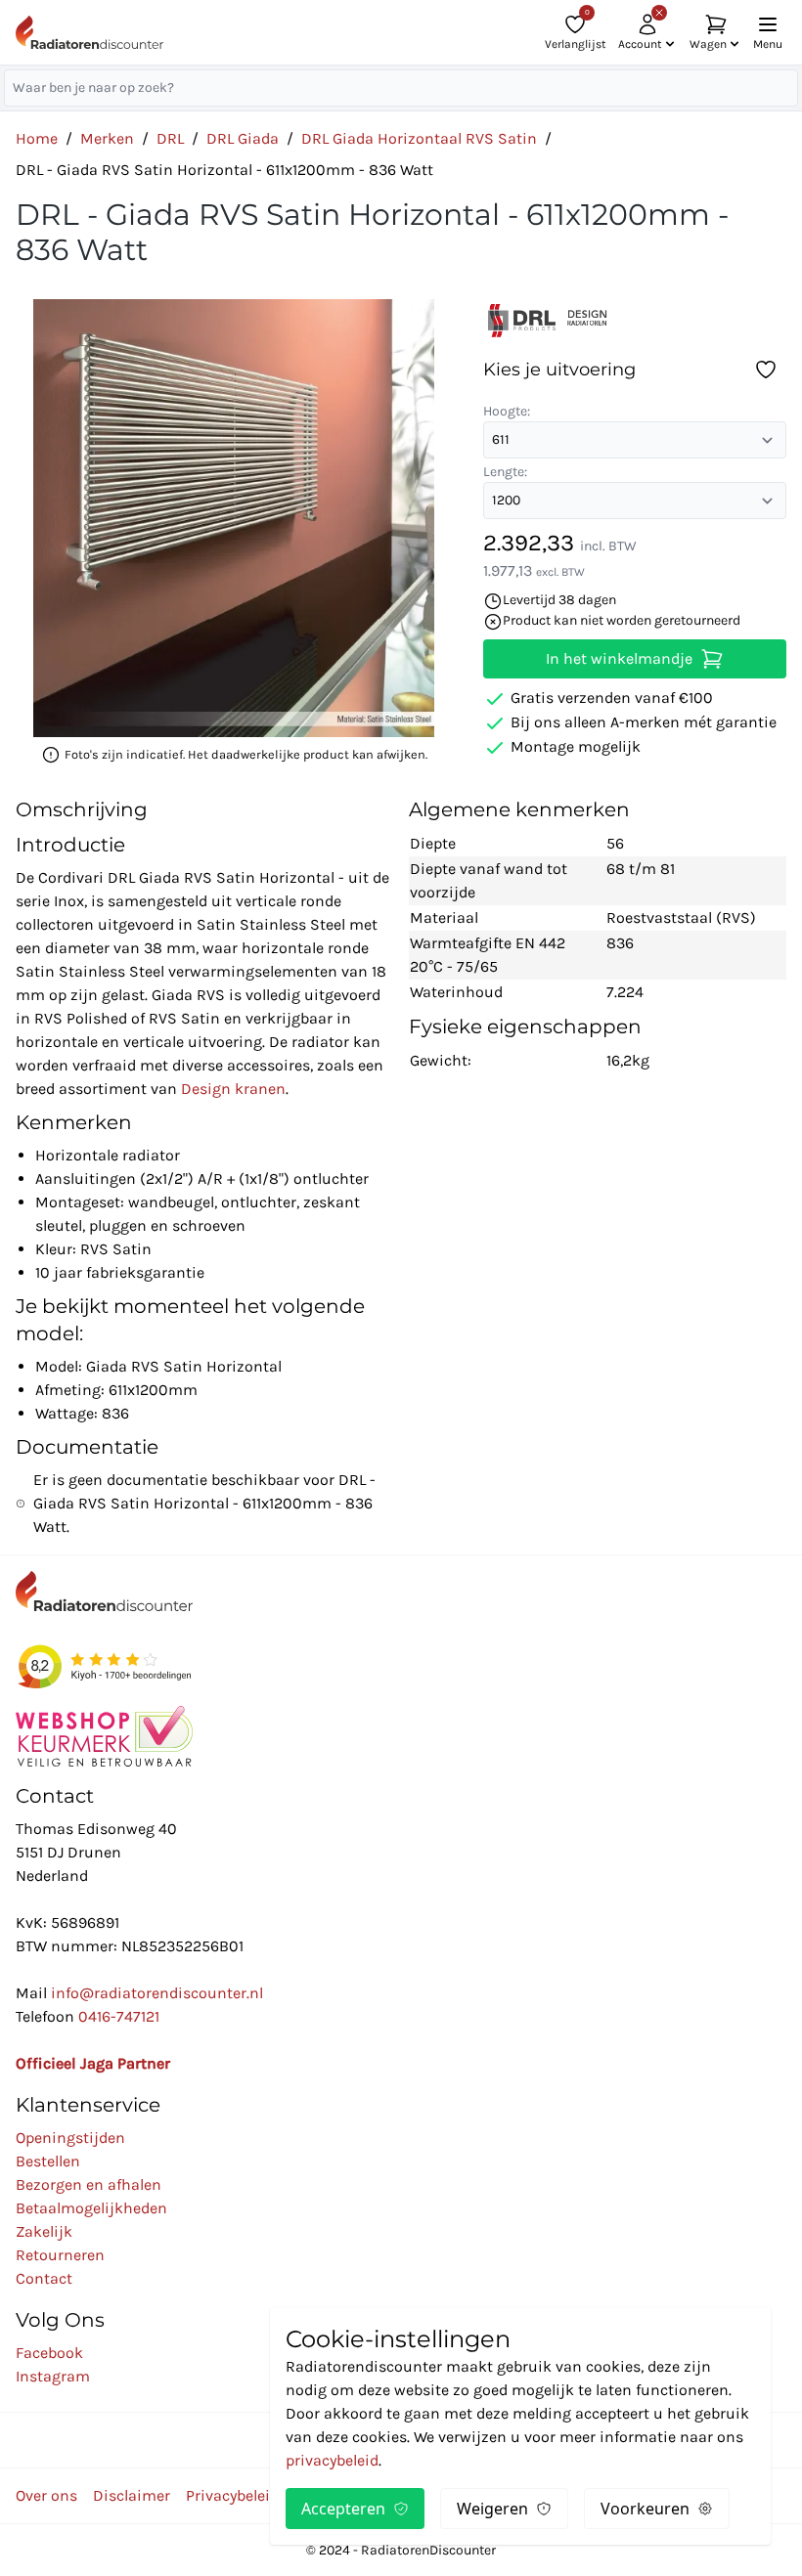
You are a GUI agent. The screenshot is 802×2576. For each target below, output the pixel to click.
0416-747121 (119, 2016)
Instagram (53, 2376)
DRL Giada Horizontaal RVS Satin (419, 138)
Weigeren (492, 2509)
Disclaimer (132, 2495)
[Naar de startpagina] (89, 32)
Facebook (49, 2353)
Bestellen (48, 2161)
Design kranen (233, 1089)
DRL (170, 138)
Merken (107, 138)
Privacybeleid (232, 2495)
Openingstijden (70, 2138)
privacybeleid (332, 2460)
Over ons (46, 2495)
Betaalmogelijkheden (91, 2208)
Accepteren (343, 2509)
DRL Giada (243, 138)
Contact (44, 2278)
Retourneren (60, 2255)
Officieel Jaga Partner (93, 2063)
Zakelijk (44, 2231)
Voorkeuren (645, 2509)
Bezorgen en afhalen (89, 2184)
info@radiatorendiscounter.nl (157, 1993)
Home (37, 138)
